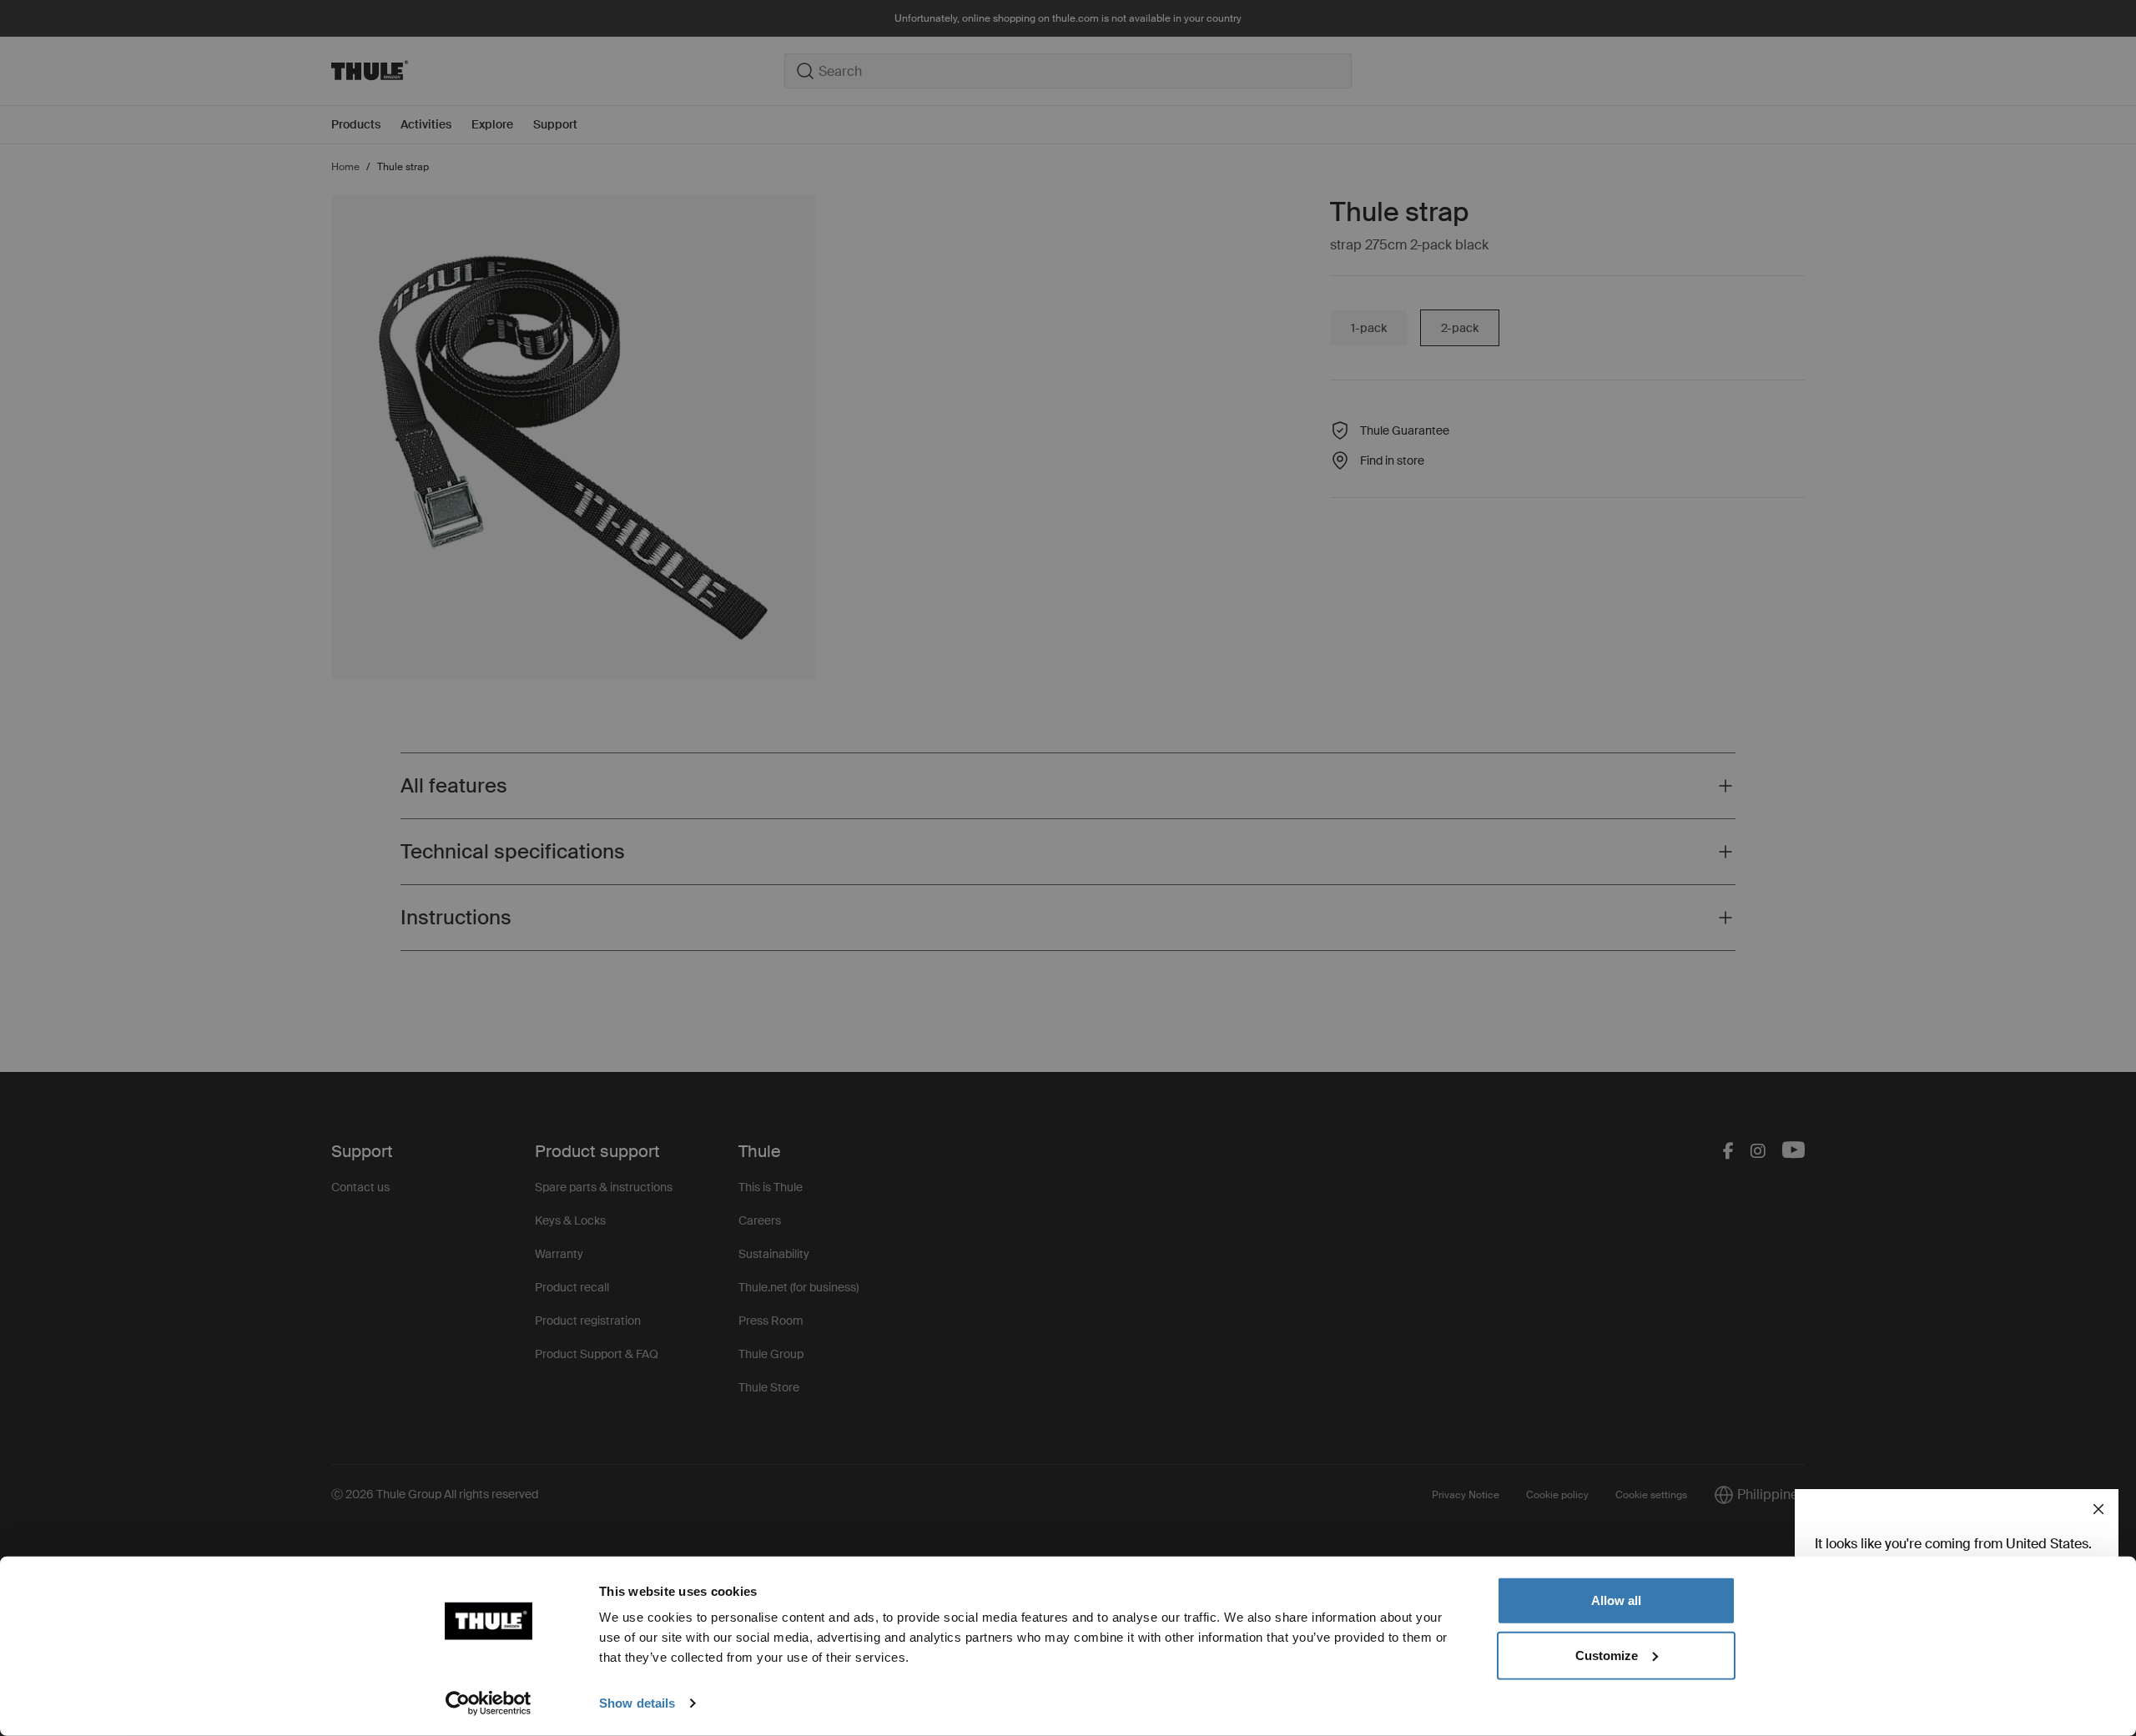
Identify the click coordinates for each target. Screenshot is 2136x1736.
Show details (637, 1703)
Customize (1607, 1655)
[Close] (2098, 1509)
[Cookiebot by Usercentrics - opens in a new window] (489, 1703)
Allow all (1616, 1600)
